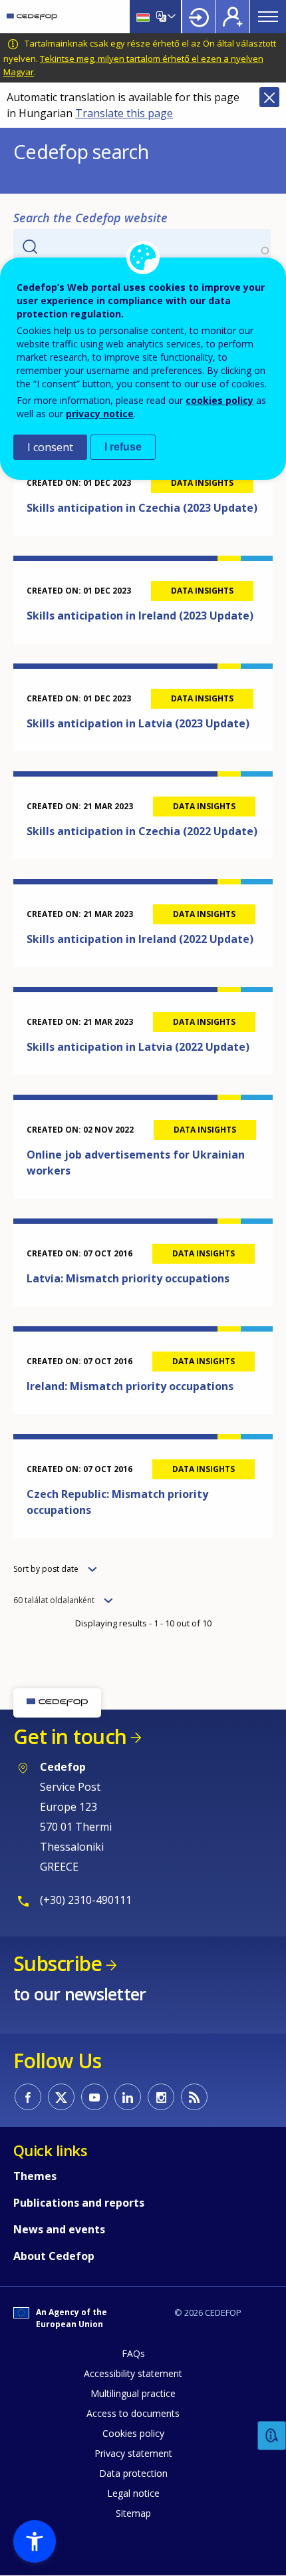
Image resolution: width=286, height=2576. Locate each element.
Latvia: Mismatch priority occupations (128, 1278)
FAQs (133, 2353)
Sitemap (133, 2513)
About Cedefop (54, 2256)
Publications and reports (79, 2203)
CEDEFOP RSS (194, 2097)
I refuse (123, 447)
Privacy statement (133, 2453)
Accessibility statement (133, 2373)
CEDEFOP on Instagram (161, 2097)
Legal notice (133, 2493)
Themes (35, 2176)
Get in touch (70, 1737)
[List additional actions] (170, 17)
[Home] (32, 17)
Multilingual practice (133, 2393)
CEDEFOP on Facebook (28, 2097)
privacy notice (100, 414)
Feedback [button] (272, 2436)
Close (269, 97)
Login (199, 17)
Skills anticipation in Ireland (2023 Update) (140, 616)
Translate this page (124, 113)
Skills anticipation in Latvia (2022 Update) (138, 1047)
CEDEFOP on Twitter (61, 2097)
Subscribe (58, 1963)
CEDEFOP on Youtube (94, 2097)
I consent (50, 447)
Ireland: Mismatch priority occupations (130, 1386)
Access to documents (133, 2413)
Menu (268, 17)
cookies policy (219, 400)
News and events (59, 2229)
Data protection (133, 2473)
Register (233, 17)
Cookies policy (133, 2433)
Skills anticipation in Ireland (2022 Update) (140, 939)
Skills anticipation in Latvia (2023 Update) (138, 723)
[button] (35, 2541)
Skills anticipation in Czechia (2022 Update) (142, 831)
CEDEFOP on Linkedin (128, 2097)
